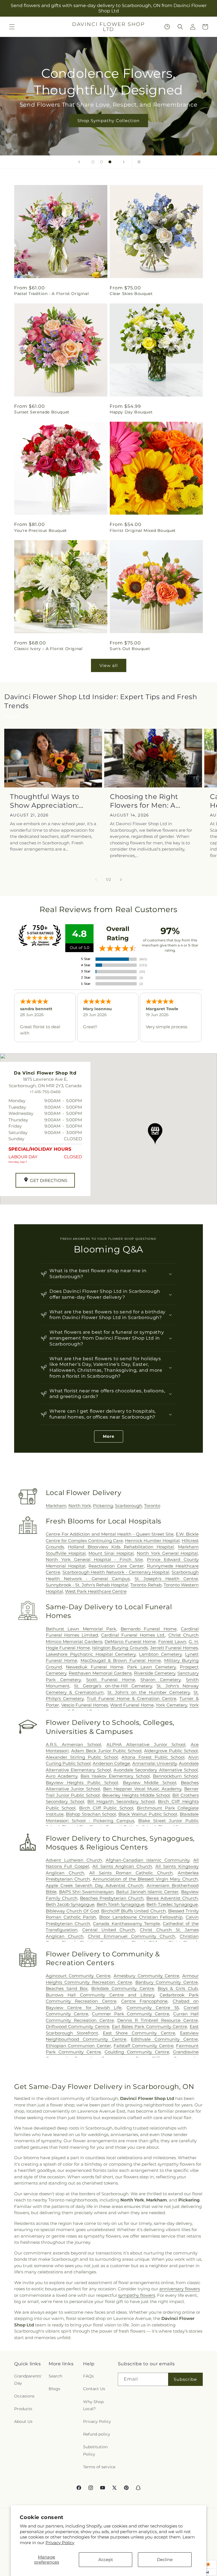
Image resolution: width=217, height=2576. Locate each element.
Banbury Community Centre (167, 1982)
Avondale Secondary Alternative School (156, 1770)
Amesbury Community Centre (146, 1976)
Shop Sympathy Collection (108, 121)
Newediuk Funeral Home (94, 1667)
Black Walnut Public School (148, 1814)
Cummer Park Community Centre (131, 2014)
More (109, 1436)
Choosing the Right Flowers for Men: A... (145, 801)
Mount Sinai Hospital (111, 1553)
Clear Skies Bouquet (131, 294)
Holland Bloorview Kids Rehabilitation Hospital (121, 1547)
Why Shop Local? (93, 2405)
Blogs (54, 2389)
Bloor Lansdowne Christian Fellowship (141, 1917)
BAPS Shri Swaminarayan (86, 1892)
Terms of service (99, 2467)
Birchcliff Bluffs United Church (134, 1911)
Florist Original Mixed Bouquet (143, 530)
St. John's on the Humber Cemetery (149, 1692)
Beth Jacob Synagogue (70, 1904)
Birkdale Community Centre (123, 1988)
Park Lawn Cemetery (151, 1667)
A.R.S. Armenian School (74, 1744)
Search (55, 2376)
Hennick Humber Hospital (152, 1541)
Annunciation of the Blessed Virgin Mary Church (145, 1879)
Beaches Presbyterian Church (112, 1898)
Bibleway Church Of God (72, 1911)
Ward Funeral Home (132, 1705)
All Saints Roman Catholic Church (131, 1873)
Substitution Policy (95, 2450)
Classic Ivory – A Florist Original (48, 649)
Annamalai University (155, 1763)
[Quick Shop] (167, 27)
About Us (23, 2421)
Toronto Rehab (146, 1585)
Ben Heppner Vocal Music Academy (142, 1789)
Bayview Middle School (150, 1783)
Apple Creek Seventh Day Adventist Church (95, 1885)
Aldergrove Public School (171, 1751)
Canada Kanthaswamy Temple (126, 1924)
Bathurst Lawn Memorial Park (81, 1629)
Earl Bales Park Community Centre (150, 2026)
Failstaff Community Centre (144, 2046)
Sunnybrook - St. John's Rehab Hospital (87, 1585)
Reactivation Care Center (116, 1566)
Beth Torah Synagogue (121, 1904)
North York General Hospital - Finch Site (94, 1559)
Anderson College (111, 1763)
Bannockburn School (175, 1776)
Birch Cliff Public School (106, 1808)
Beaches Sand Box (67, 1988)
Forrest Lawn (172, 1642)
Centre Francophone (144, 2001)
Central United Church (109, 1930)
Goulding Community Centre (137, 2052)
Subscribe (185, 2379)
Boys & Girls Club (178, 1988)
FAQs (88, 2376)
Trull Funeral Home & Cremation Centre (132, 1698)
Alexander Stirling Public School (82, 1757)
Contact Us (94, 2389)
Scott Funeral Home (111, 1680)
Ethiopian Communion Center (78, 2046)
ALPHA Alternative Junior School (146, 1744)
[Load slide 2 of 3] (101, 162)
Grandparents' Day (28, 2380)
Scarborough (129, 1506)
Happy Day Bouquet (131, 412)
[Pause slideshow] (138, 162)
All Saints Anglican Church (122, 1866)
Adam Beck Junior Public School (107, 1751)
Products (23, 2409)
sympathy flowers (137, 2295)
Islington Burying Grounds (120, 1648)
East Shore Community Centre (139, 2033)
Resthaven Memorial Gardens (100, 1673)
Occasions (24, 2396)
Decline (165, 2560)
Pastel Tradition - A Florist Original (51, 294)
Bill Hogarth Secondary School (121, 1801)
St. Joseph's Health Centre (166, 1579)
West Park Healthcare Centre (96, 1591)
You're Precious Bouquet (41, 530)
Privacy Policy (60, 2543)
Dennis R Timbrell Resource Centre (158, 2020)
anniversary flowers (180, 2289)
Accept (106, 2560)
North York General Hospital (167, 1553)
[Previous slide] (79, 162)
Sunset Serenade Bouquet (42, 412)
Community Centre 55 (153, 2008)
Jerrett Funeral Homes (174, 1648)
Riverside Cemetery (155, 1673)
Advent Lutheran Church (74, 1860)
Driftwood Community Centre (78, 2026)
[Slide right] (121, 880)
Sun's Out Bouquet (130, 649)
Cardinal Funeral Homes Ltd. (133, 1635)
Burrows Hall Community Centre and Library (100, 1995)
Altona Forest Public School (153, 1757)
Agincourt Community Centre (78, 1976)
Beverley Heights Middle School (136, 1795)
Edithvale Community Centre (164, 2039)
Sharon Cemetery (160, 1680)
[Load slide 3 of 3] (110, 162)
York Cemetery (171, 1705)
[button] (12, 27)
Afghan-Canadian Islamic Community (147, 1860)
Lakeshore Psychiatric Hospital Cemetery (91, 1654)
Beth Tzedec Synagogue (172, 1904)
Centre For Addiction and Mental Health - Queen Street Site (110, 1534)
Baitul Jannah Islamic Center (147, 1892)
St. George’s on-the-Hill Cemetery (113, 1686)
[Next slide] (124, 162)
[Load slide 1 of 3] (93, 162)
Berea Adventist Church (172, 1898)
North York (80, 1506)
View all (109, 665)
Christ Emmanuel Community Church (132, 1936)
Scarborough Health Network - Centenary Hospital (116, 1572)
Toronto (152, 1506)
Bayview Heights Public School (82, 1783)
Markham (56, 1506)
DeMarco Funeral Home (130, 1642)
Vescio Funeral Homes (85, 1705)
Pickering (103, 1506)
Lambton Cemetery (160, 1654)
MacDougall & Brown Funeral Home (121, 1660)
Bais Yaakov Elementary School (115, 1776)
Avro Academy (62, 1776)
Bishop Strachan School (91, 1814)
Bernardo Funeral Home (149, 1629)
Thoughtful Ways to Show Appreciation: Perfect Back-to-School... (45, 801)
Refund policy (97, 2434)
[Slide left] (96, 880)
